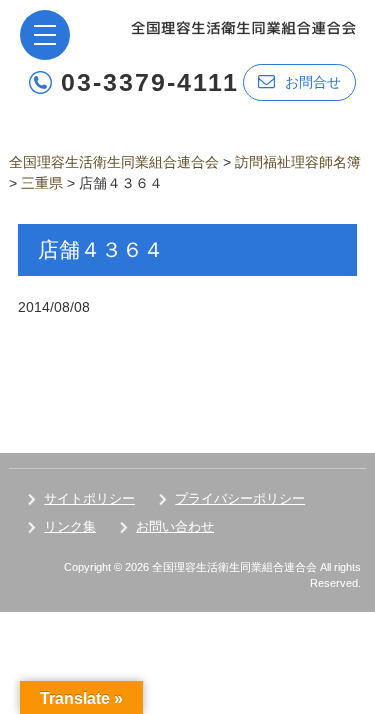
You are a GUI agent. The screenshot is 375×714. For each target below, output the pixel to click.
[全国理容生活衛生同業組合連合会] (243, 26)
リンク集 (70, 526)
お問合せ (313, 82)
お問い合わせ (175, 526)
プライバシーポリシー (240, 498)
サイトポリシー (89, 498)
